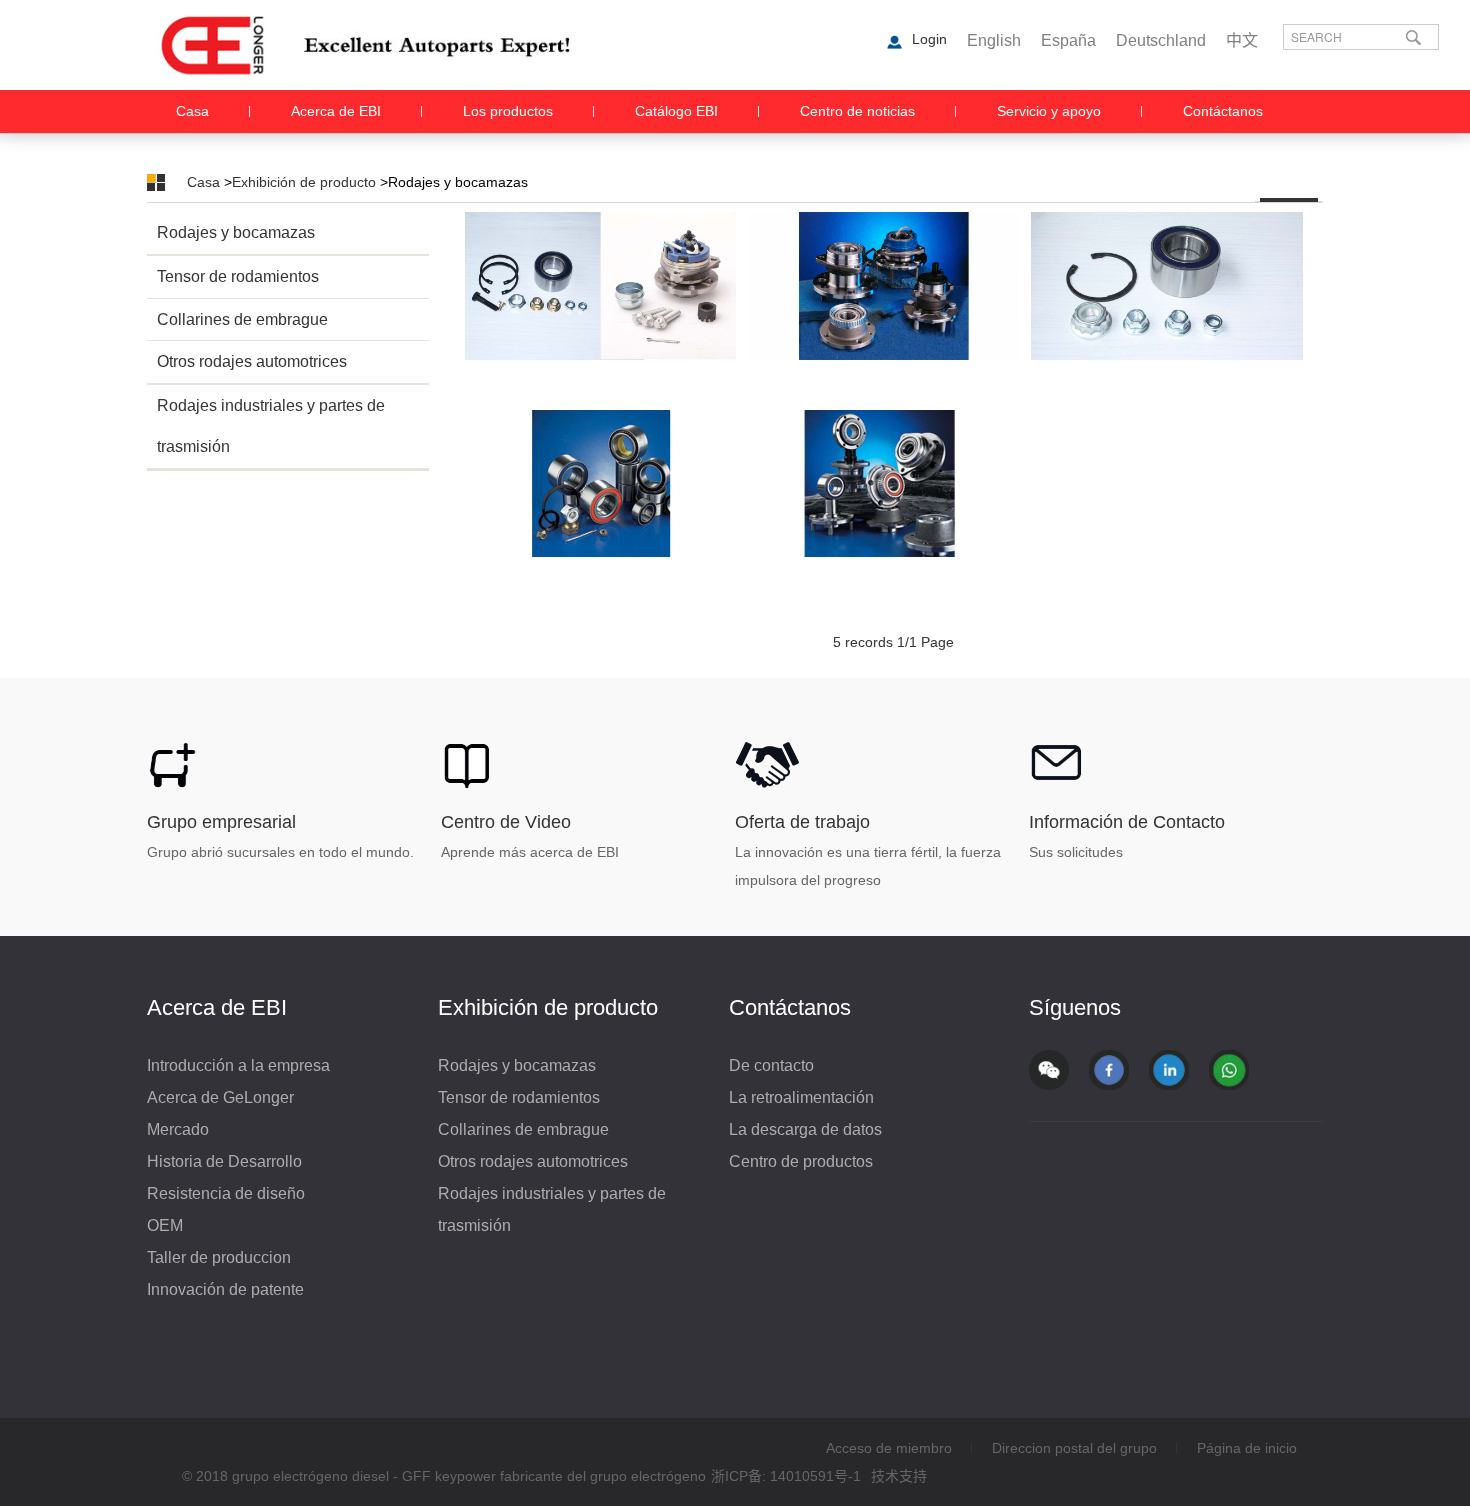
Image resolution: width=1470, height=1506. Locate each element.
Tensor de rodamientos (238, 276)
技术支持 (899, 1476)
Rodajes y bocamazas (236, 232)
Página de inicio (1247, 1448)
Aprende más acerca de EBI (530, 852)
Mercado (178, 1129)
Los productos (508, 111)
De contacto (771, 1065)
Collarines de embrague (242, 319)
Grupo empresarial (221, 822)
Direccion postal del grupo (1074, 1448)
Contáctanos (1223, 111)
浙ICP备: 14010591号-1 (786, 1476)
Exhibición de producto (304, 182)
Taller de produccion (219, 1257)
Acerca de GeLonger (220, 1097)
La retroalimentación (801, 1097)
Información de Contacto (1127, 822)
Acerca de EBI (336, 111)
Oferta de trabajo (802, 822)
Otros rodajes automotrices (252, 361)
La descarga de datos (805, 1129)
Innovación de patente (225, 1289)
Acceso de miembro (889, 1448)
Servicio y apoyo (1049, 111)
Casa (192, 111)
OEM (165, 1225)
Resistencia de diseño (226, 1193)
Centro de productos (801, 1161)
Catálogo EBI (676, 111)
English (994, 40)
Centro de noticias (857, 111)
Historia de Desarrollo (224, 1161)
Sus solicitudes (1076, 852)
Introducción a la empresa (238, 1065)
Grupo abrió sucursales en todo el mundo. (280, 852)
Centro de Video (506, 822)
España (1068, 40)
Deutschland (1161, 40)
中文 (1242, 40)
